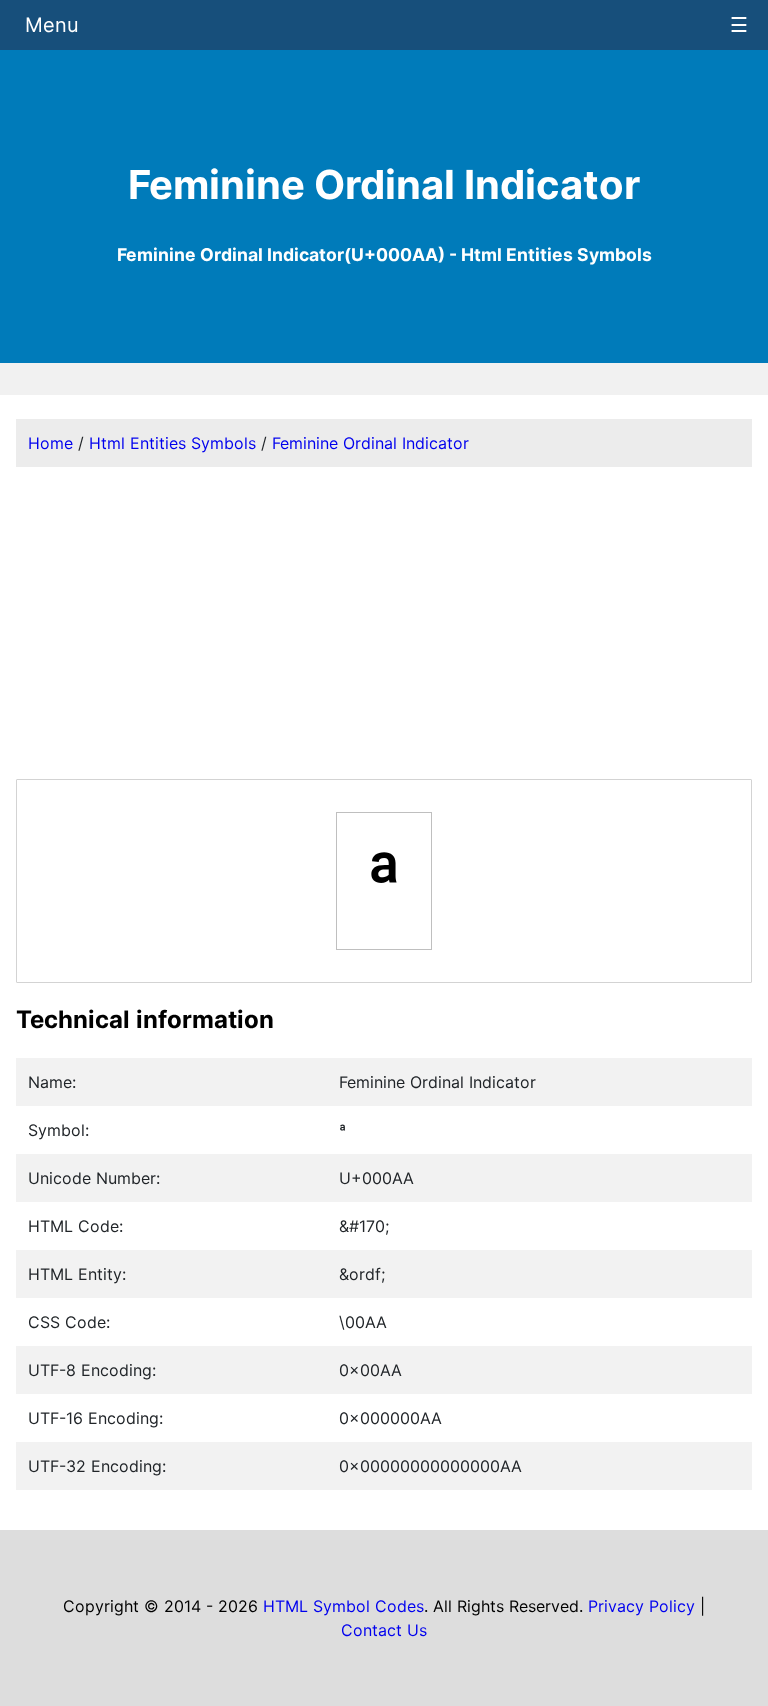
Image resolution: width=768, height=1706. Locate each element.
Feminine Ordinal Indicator (370, 443)
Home (50, 443)
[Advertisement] (384, 623)
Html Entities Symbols (172, 443)
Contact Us (384, 1630)
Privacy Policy (641, 1606)
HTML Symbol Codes (343, 1606)
